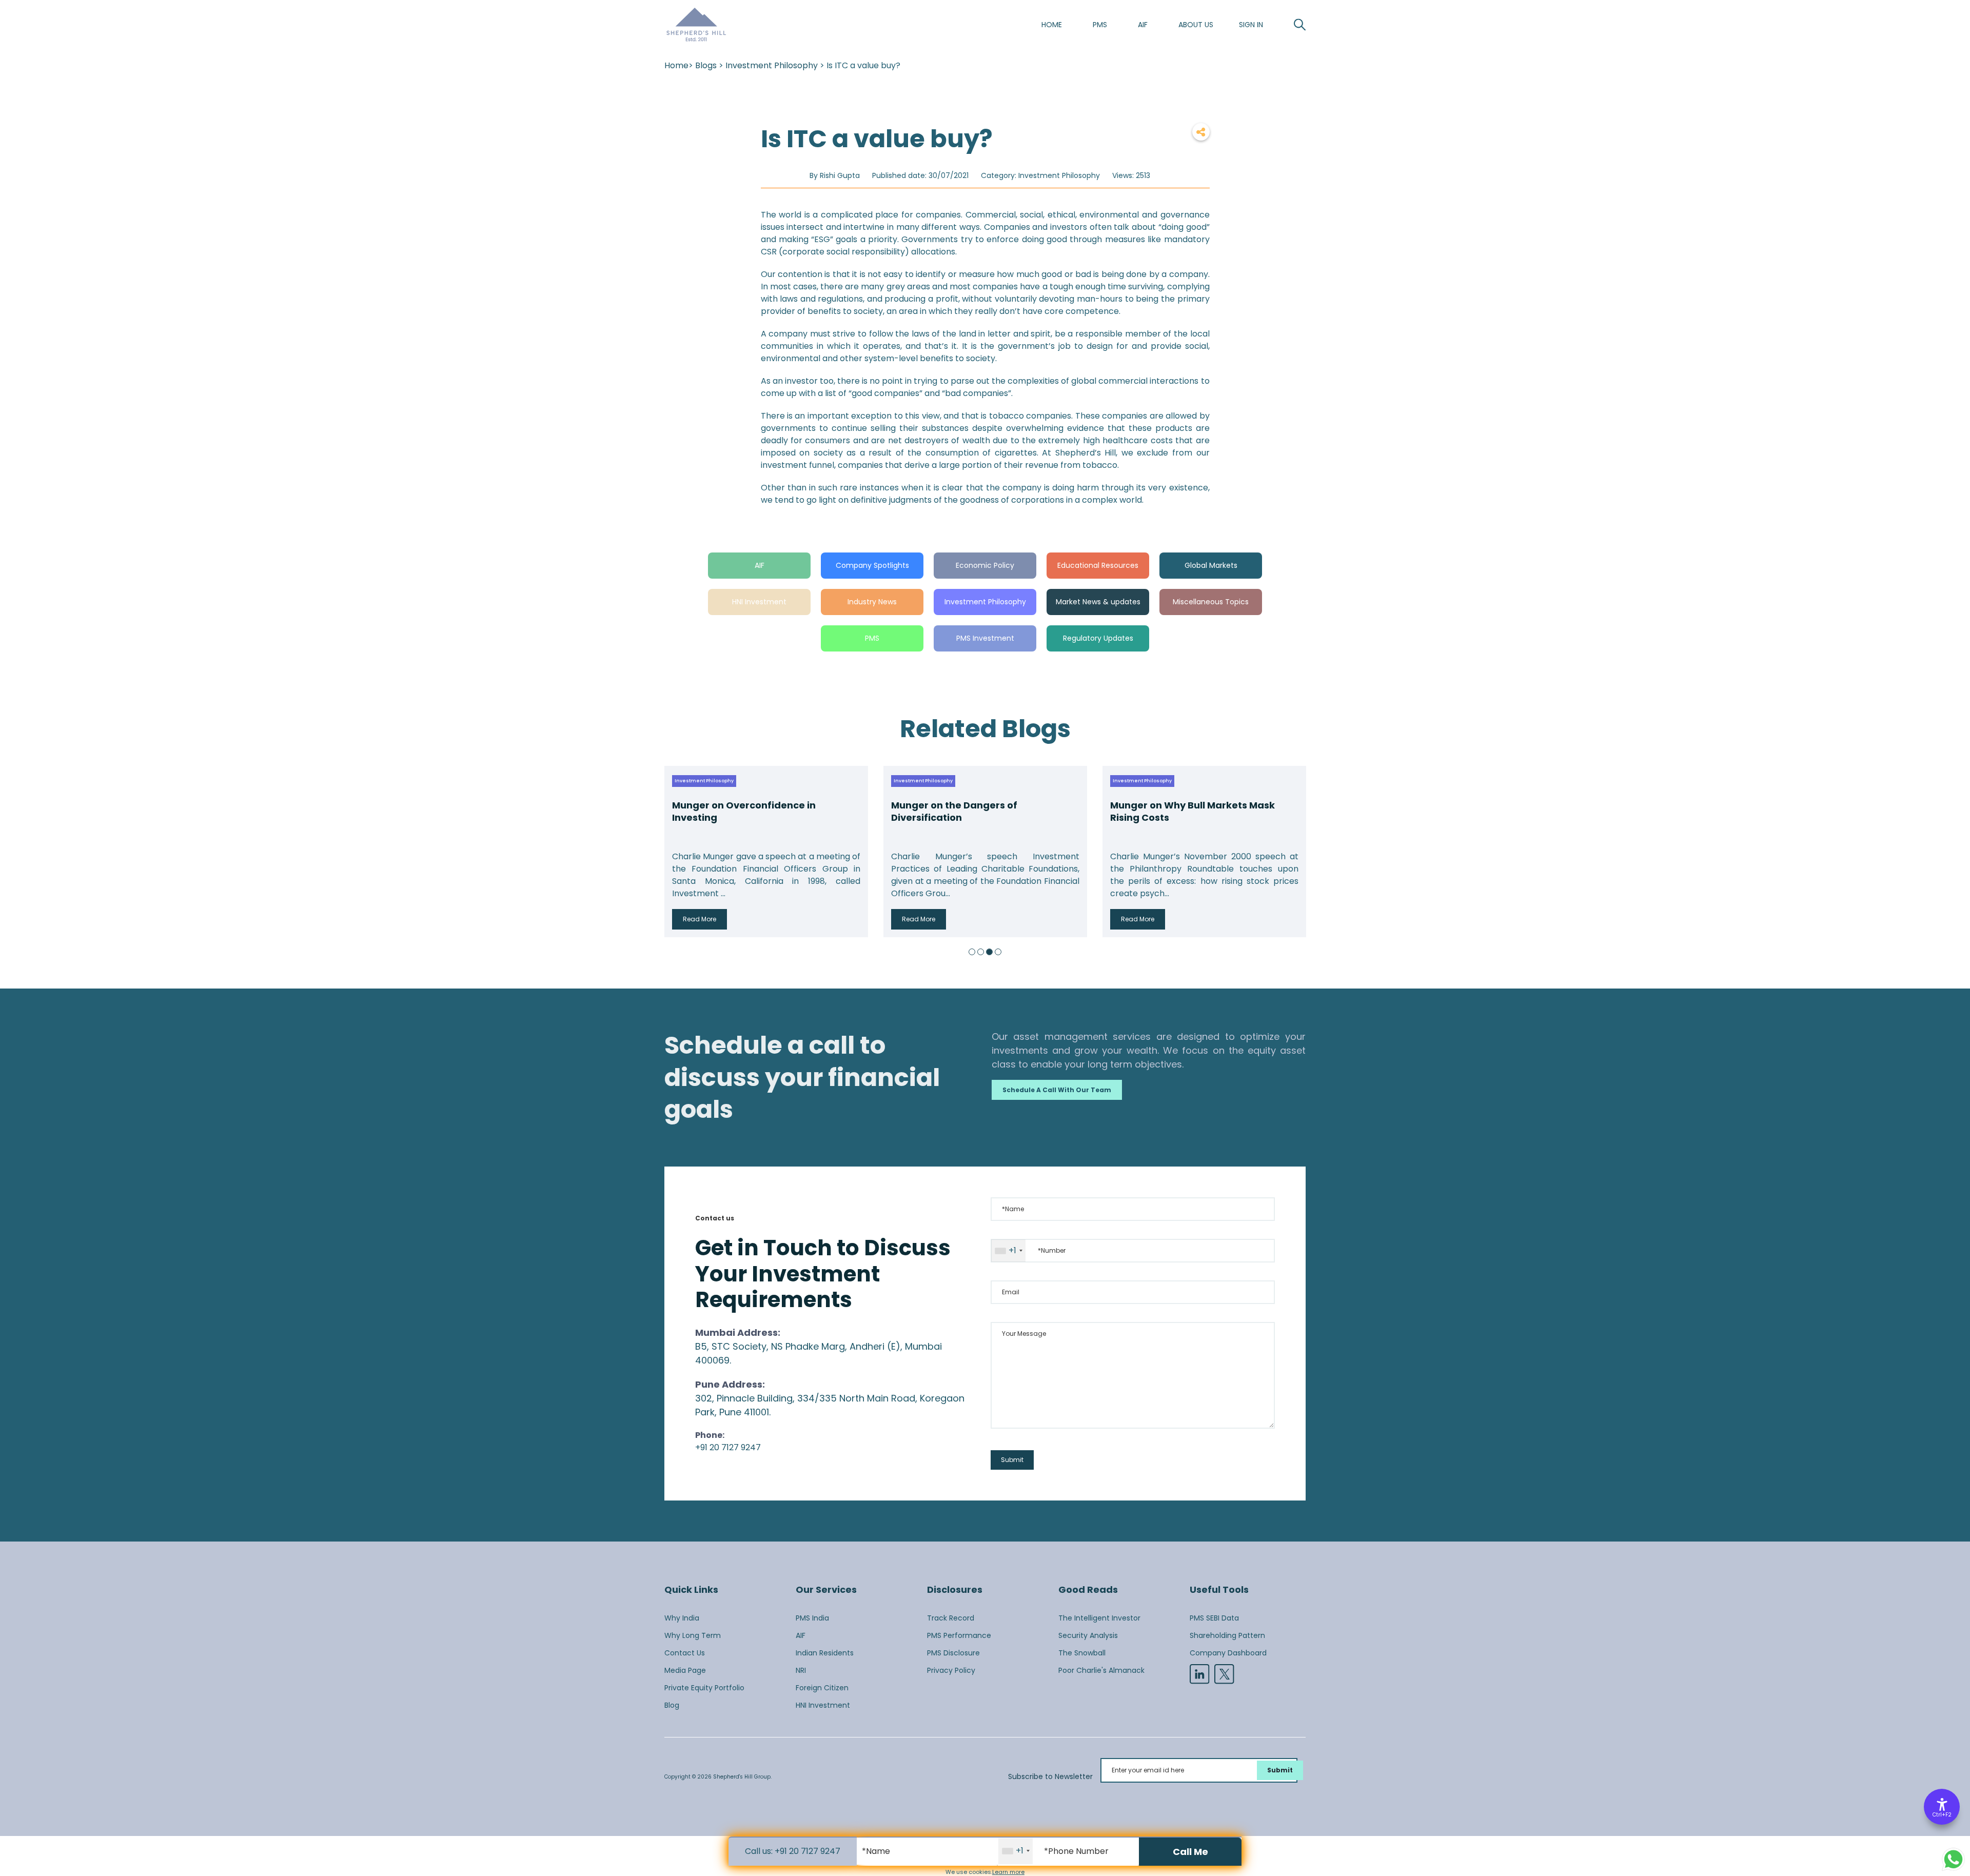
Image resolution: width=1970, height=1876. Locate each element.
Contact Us (685, 1653)
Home (1052, 25)
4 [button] (998, 952)
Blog (672, 1705)
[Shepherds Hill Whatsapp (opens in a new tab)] (1953, 1859)
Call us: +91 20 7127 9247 (793, 1851)
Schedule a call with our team (1057, 1090)
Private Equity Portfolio (704, 1688)
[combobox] (1008, 1251)
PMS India (812, 1618)
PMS (1100, 25)
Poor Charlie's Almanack (1101, 1670)
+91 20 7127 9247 (728, 1447)
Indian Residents (825, 1653)
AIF (1143, 25)
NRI (801, 1670)
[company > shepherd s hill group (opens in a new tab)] (1199, 1674)
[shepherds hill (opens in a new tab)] (1224, 1674)
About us (1196, 25)
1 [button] (972, 952)
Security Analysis (1088, 1635)
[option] (766, 852)
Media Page (685, 1670)
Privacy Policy (951, 1670)
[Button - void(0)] (1300, 25)
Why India (682, 1618)
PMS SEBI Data (1214, 1618)
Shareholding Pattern (1227, 1635)
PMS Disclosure (953, 1653)
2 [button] (981, 952)
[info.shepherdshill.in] (696, 25)
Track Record (951, 1618)
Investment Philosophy (772, 65)
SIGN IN (1251, 25)
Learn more (1008, 1872)
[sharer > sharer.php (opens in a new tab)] (1201, 132)
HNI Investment (823, 1705)
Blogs (706, 65)
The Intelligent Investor (1099, 1618)
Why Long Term (693, 1635)
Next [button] (1295, 852)
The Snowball (1082, 1653)
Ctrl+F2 (1942, 1815)
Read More (700, 919)
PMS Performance (959, 1635)
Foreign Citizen (822, 1688)
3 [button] (989, 952)
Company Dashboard (1228, 1653)
